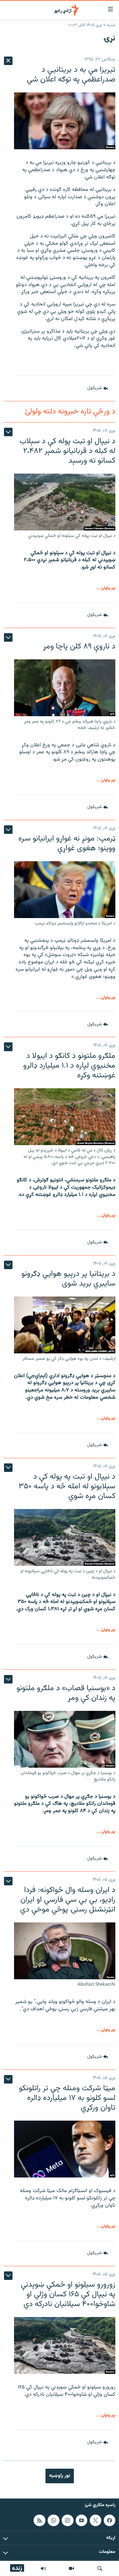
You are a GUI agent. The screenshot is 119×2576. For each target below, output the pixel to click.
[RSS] (39, 2520)
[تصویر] (71, 2568)
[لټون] (100, 2568)
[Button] (98, 388)
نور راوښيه (60, 2476)
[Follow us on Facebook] (110, 2520)
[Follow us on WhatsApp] (53, 2520)
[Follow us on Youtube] (81, 2520)
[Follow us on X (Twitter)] (96, 2520)
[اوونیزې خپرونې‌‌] (43, 2568)
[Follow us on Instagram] (67, 2520)
